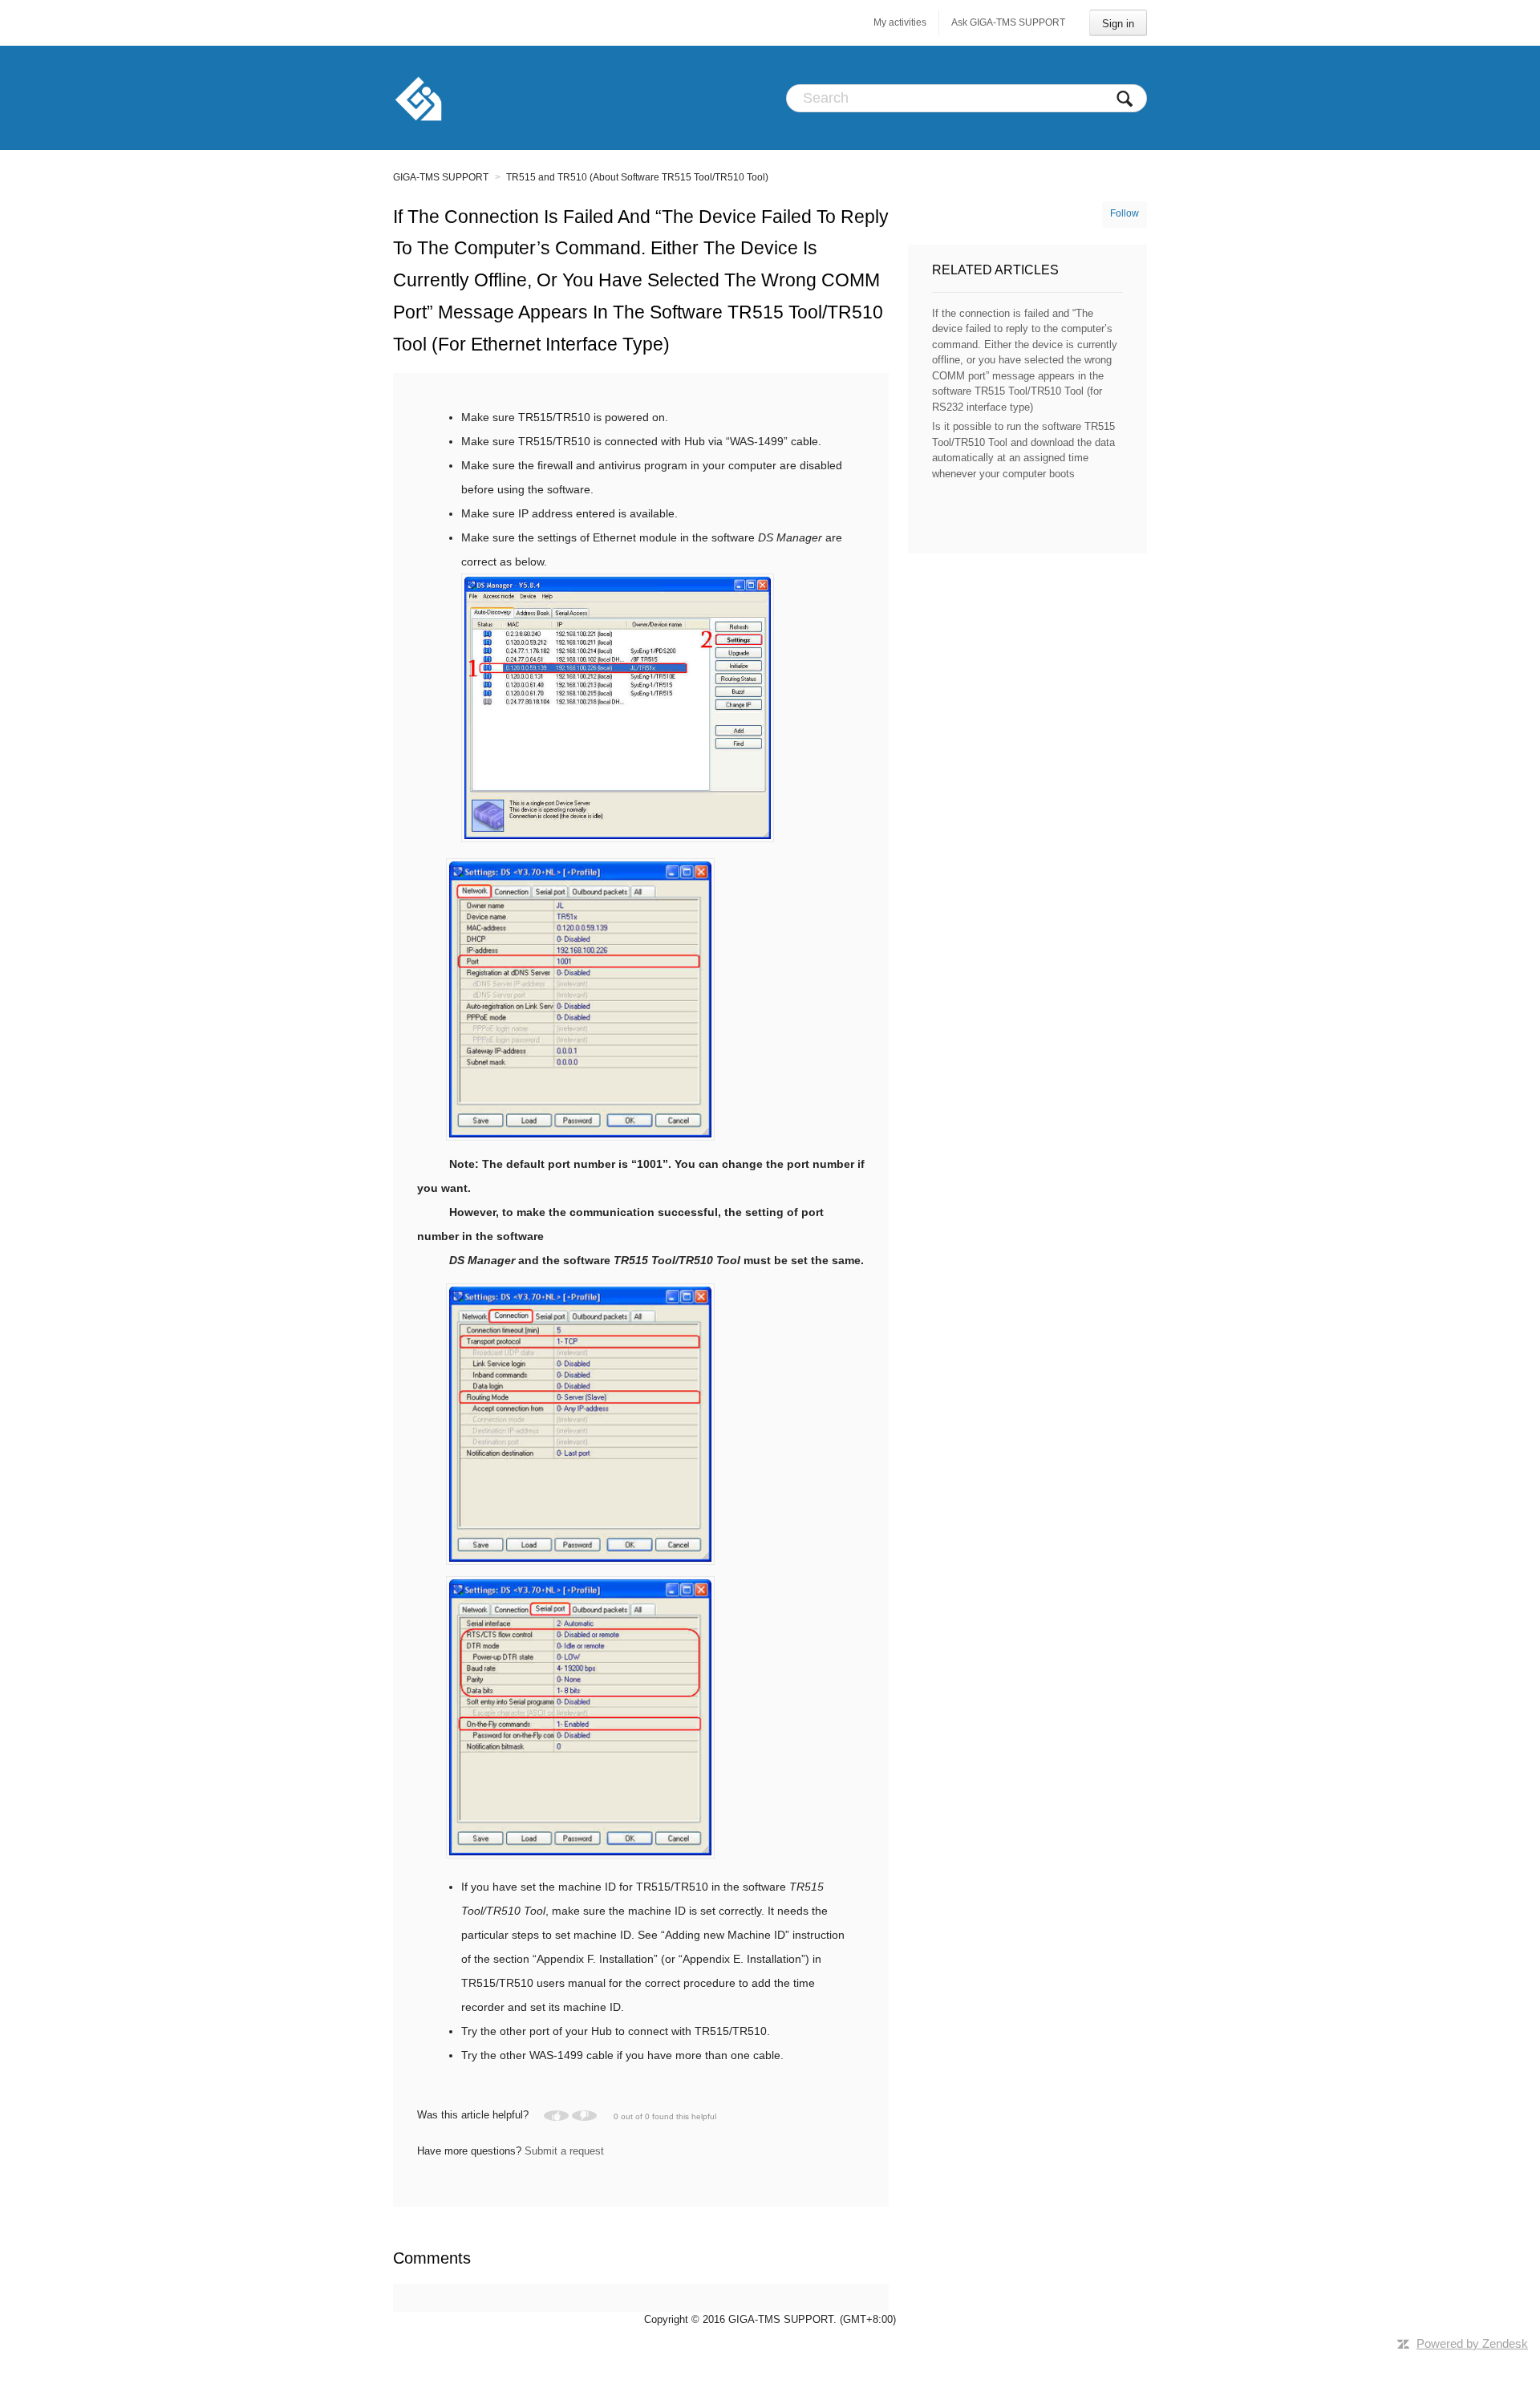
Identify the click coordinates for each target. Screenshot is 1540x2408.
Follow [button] (1125, 213)
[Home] (418, 98)
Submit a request (564, 2151)
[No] (584, 2116)
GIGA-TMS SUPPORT (441, 177)
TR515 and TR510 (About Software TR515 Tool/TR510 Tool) (637, 177)
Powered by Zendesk (1472, 2343)
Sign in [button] (1118, 24)
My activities (900, 22)
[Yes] (556, 2116)
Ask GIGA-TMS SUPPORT (1008, 22)
